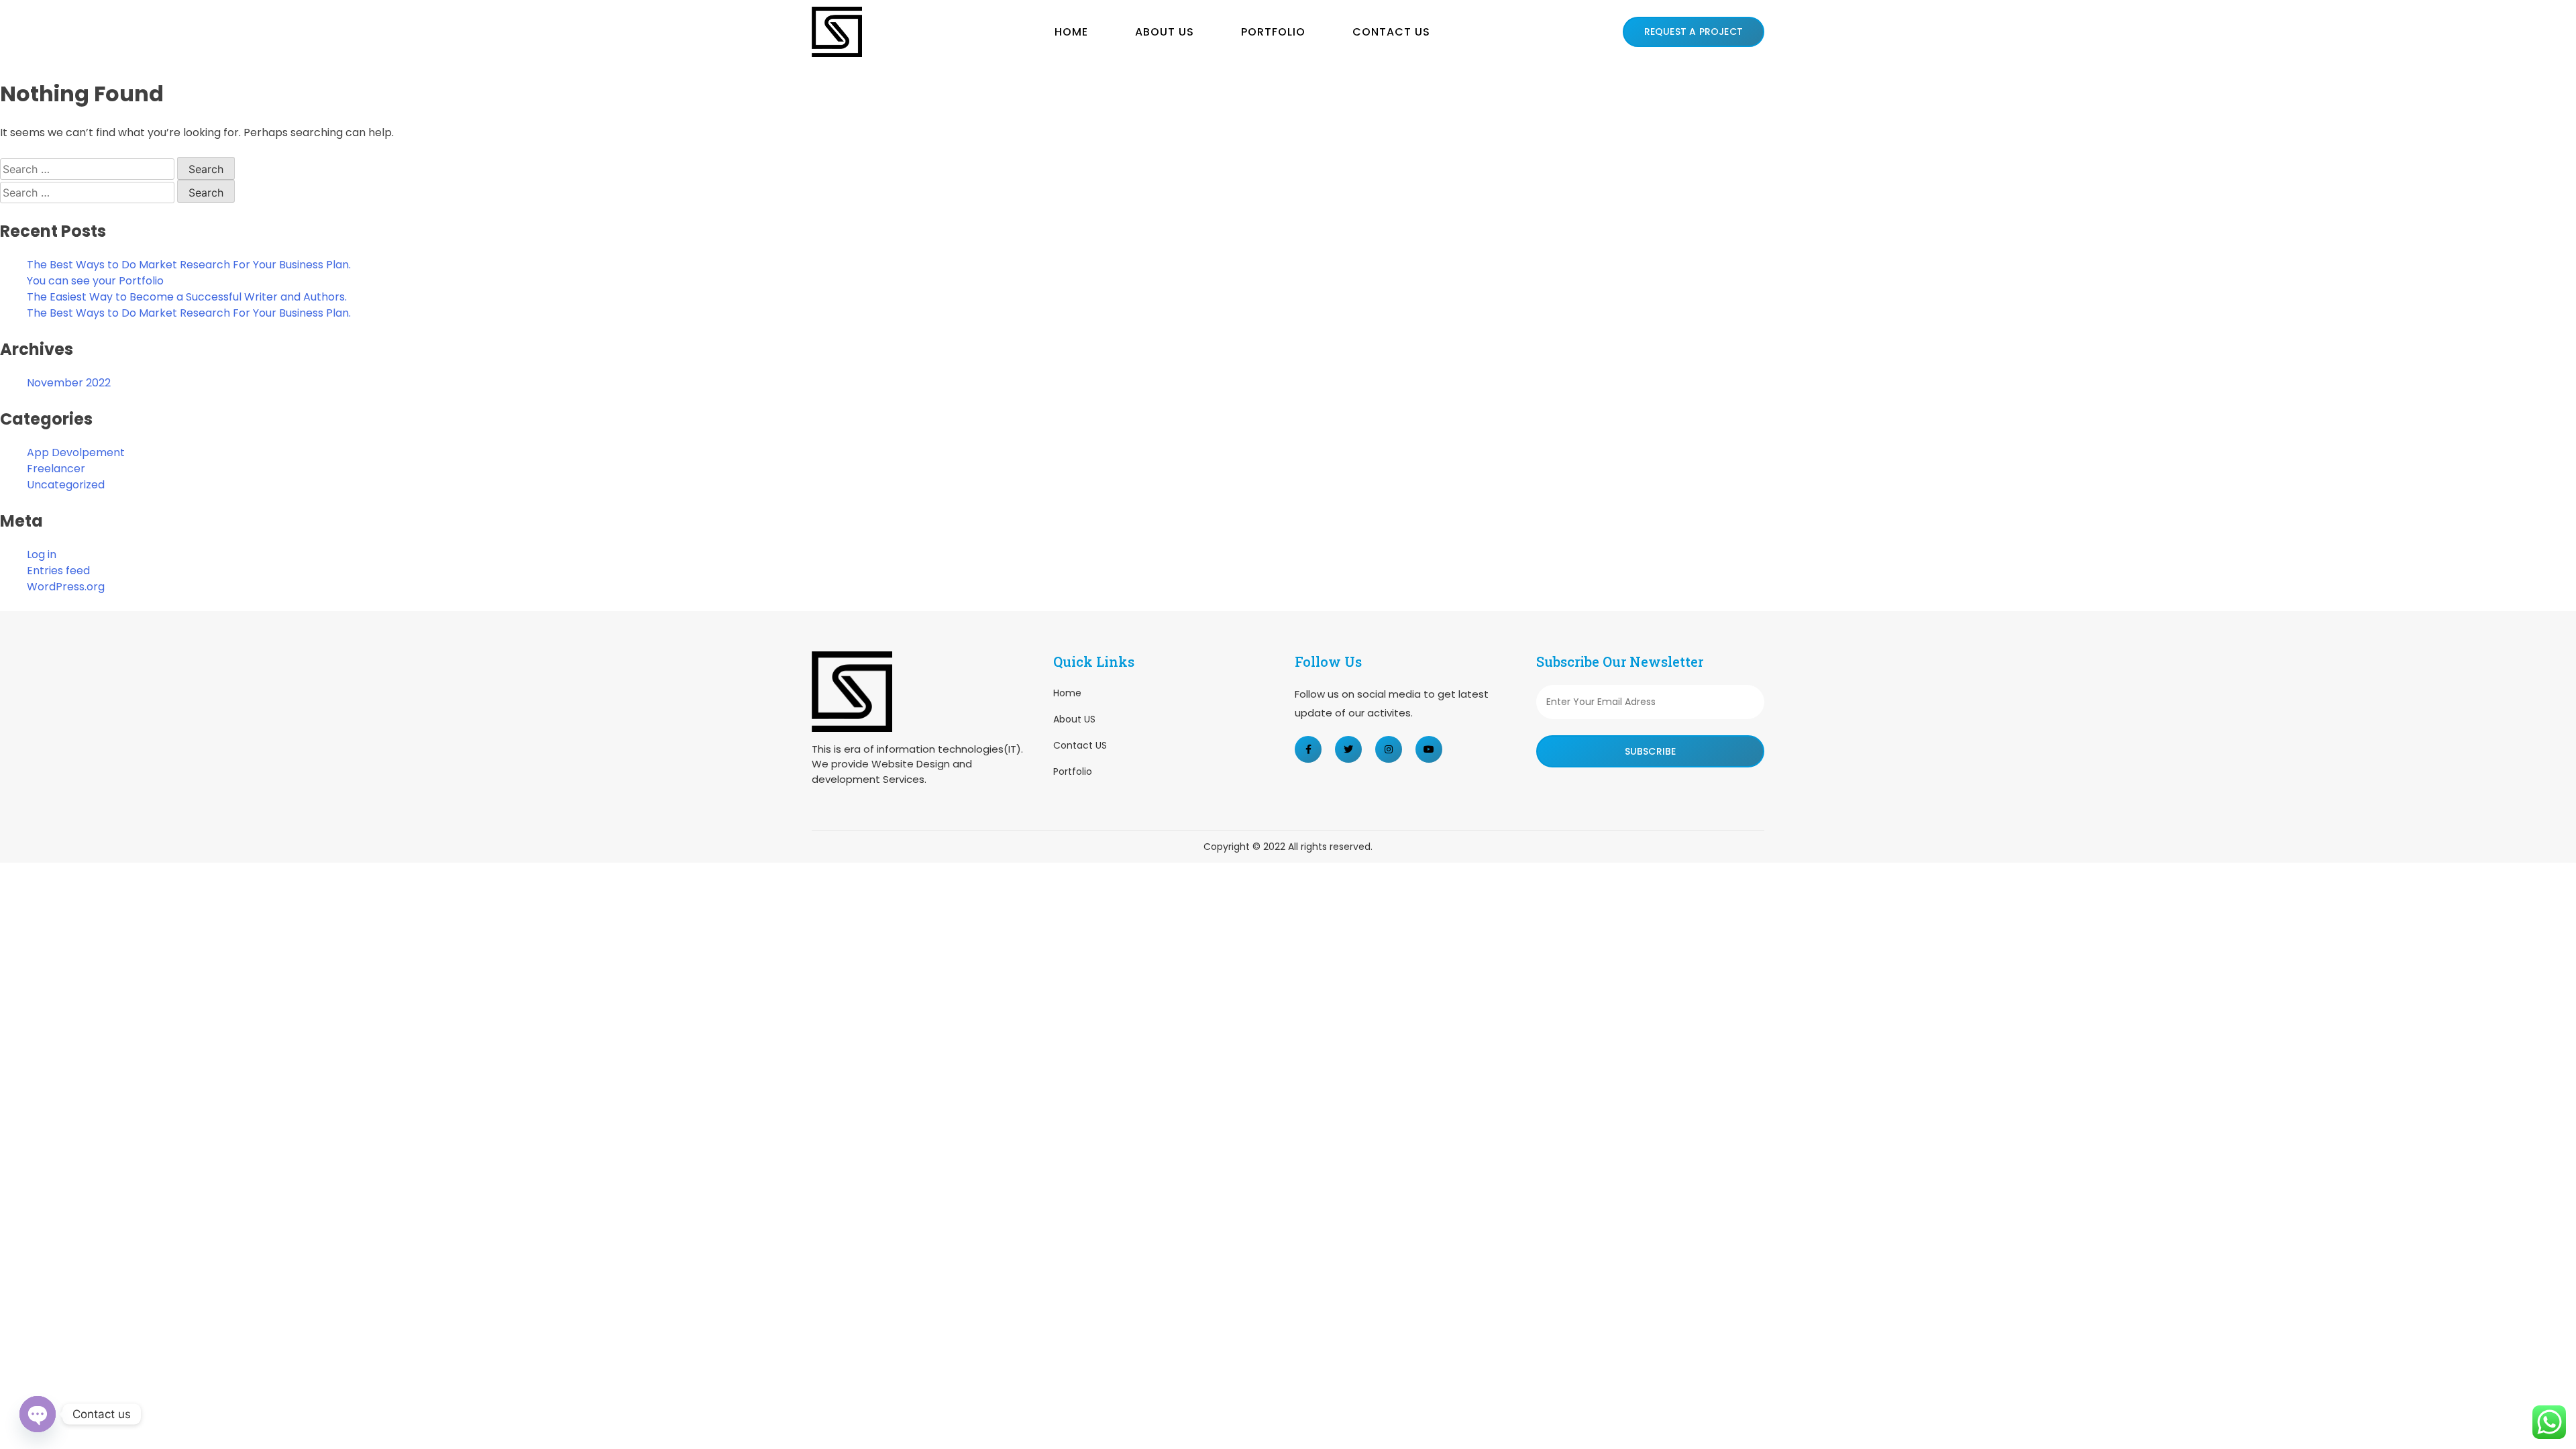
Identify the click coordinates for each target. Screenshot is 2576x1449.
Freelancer (56, 469)
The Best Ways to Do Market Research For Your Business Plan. (189, 265)
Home (1071, 32)
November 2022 (69, 383)
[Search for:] (89, 169)
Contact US (1391, 32)
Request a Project (1694, 32)
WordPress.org (66, 587)
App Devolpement (76, 452)
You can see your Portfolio (95, 281)
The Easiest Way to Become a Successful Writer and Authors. (187, 297)
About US (1165, 32)
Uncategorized (66, 485)
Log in (42, 554)
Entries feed (58, 571)
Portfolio (1273, 32)
